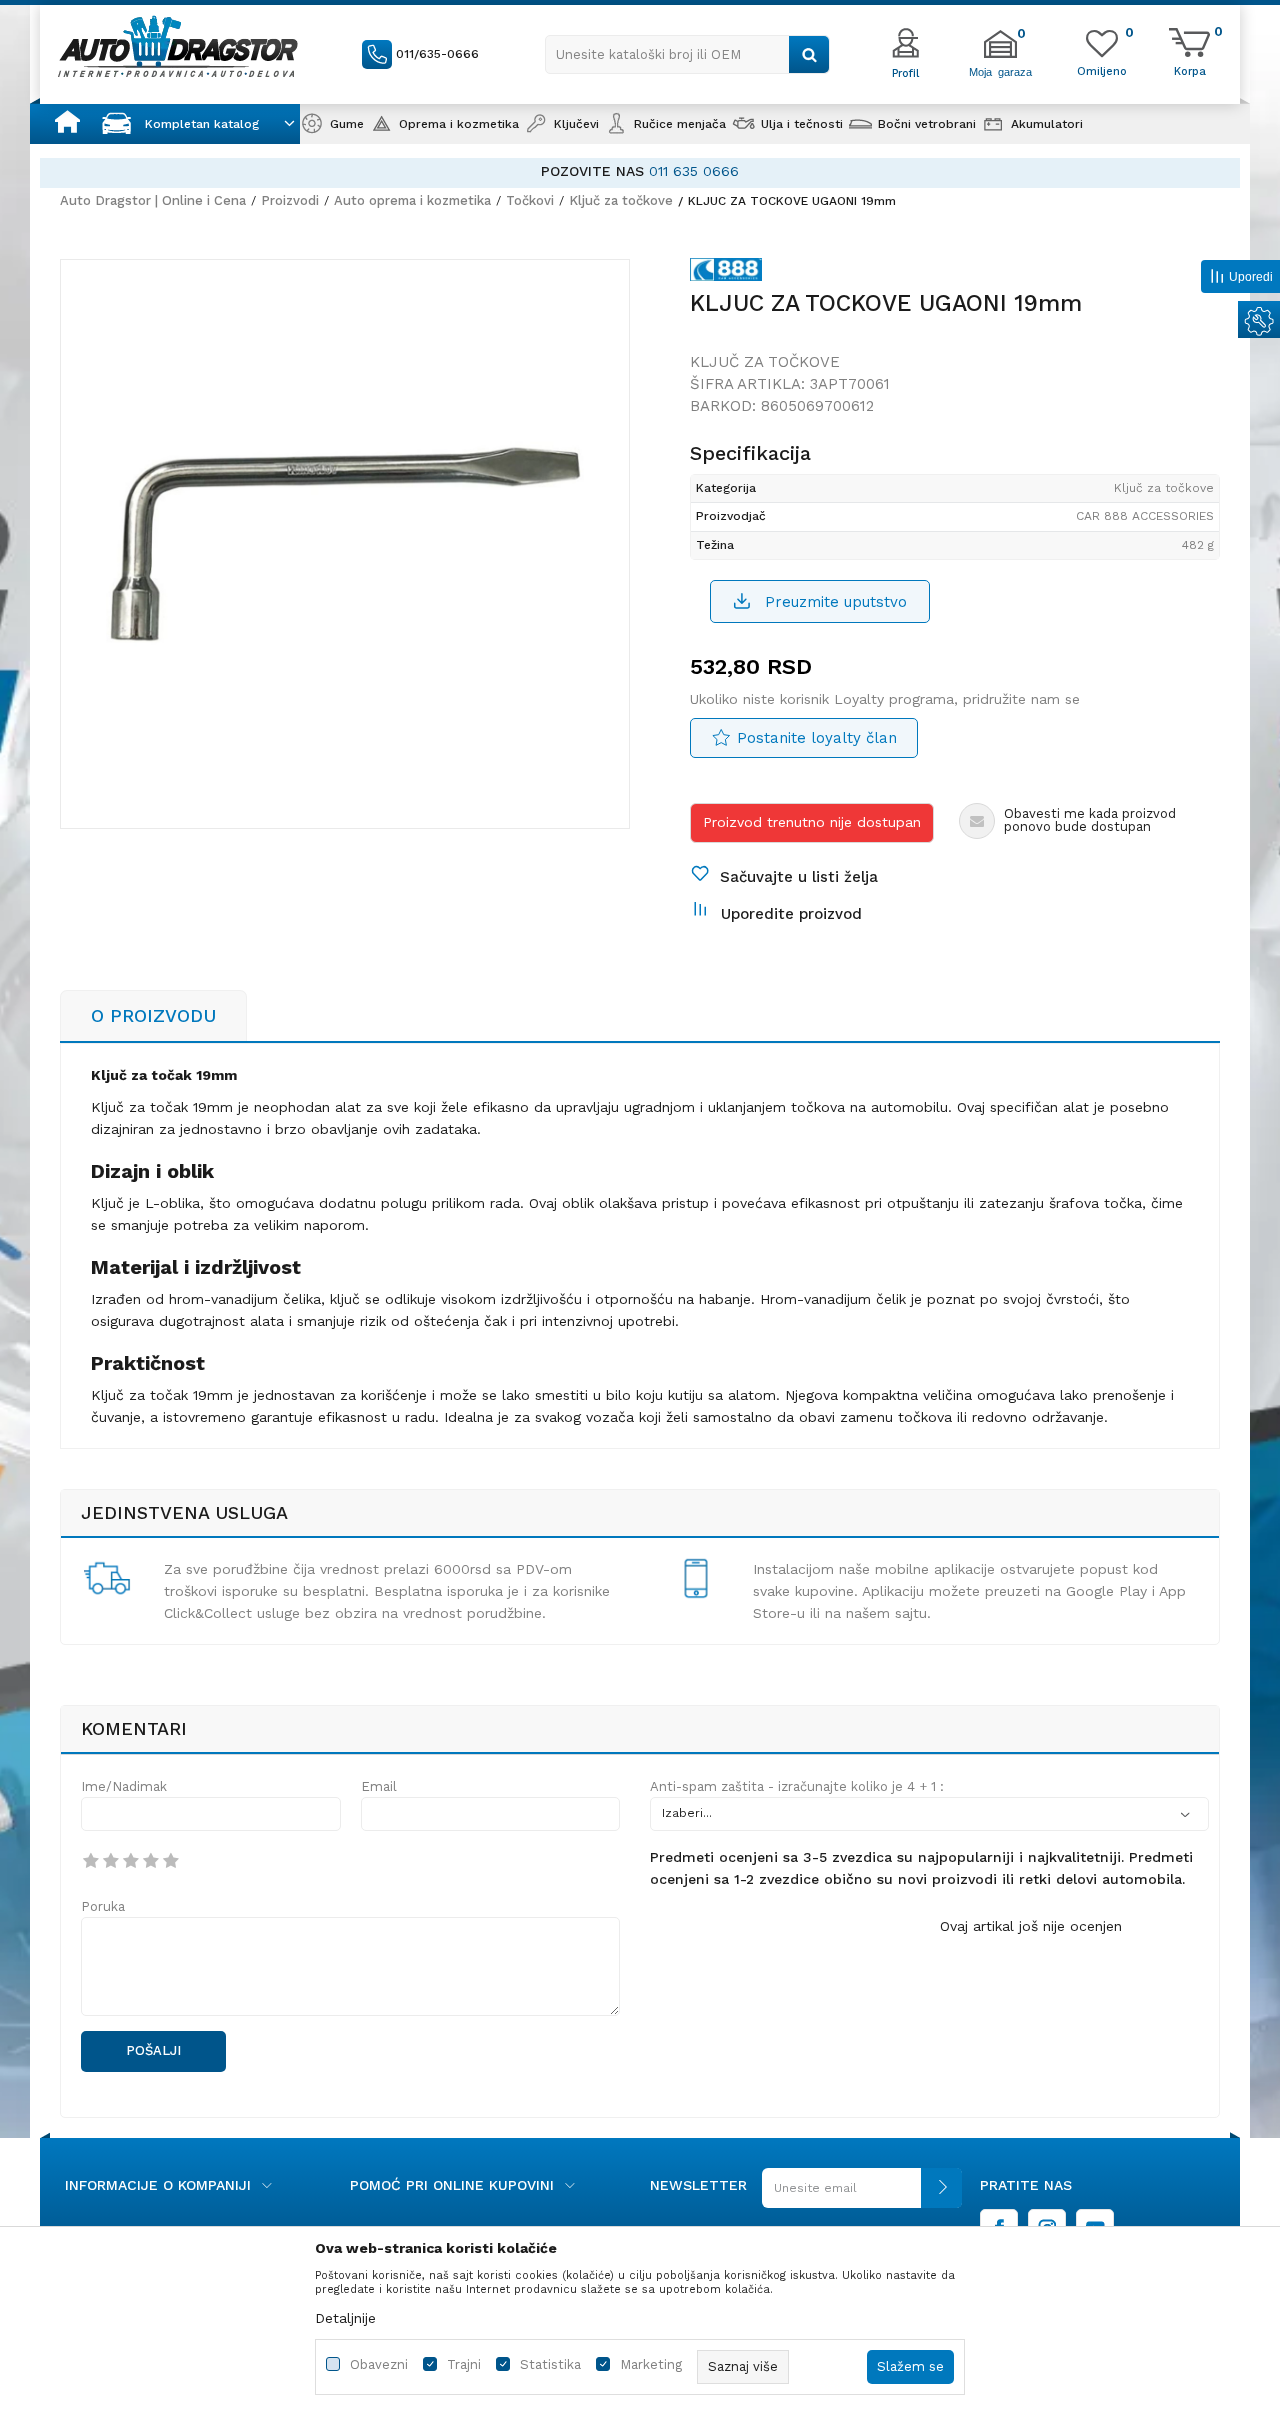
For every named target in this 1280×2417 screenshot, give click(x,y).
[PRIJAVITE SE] (862, 2195)
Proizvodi (290, 200)
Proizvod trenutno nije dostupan (812, 822)
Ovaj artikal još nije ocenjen (1031, 1926)
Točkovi (530, 200)
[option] (345, 544)
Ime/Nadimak (124, 1786)
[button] (687, 54)
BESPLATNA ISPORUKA (908, 171)
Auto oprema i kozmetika (412, 200)
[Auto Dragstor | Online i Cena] (178, 46)
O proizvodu (153, 1015)
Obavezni (379, 2364)
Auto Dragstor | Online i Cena (153, 200)
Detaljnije (345, 2318)
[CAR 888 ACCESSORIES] (726, 273)
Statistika (550, 2364)
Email (379, 1786)
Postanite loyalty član (817, 738)
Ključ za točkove (621, 200)
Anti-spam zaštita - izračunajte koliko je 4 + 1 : (797, 1786)
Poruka (103, 1906)
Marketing (651, 2364)
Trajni (464, 2364)
